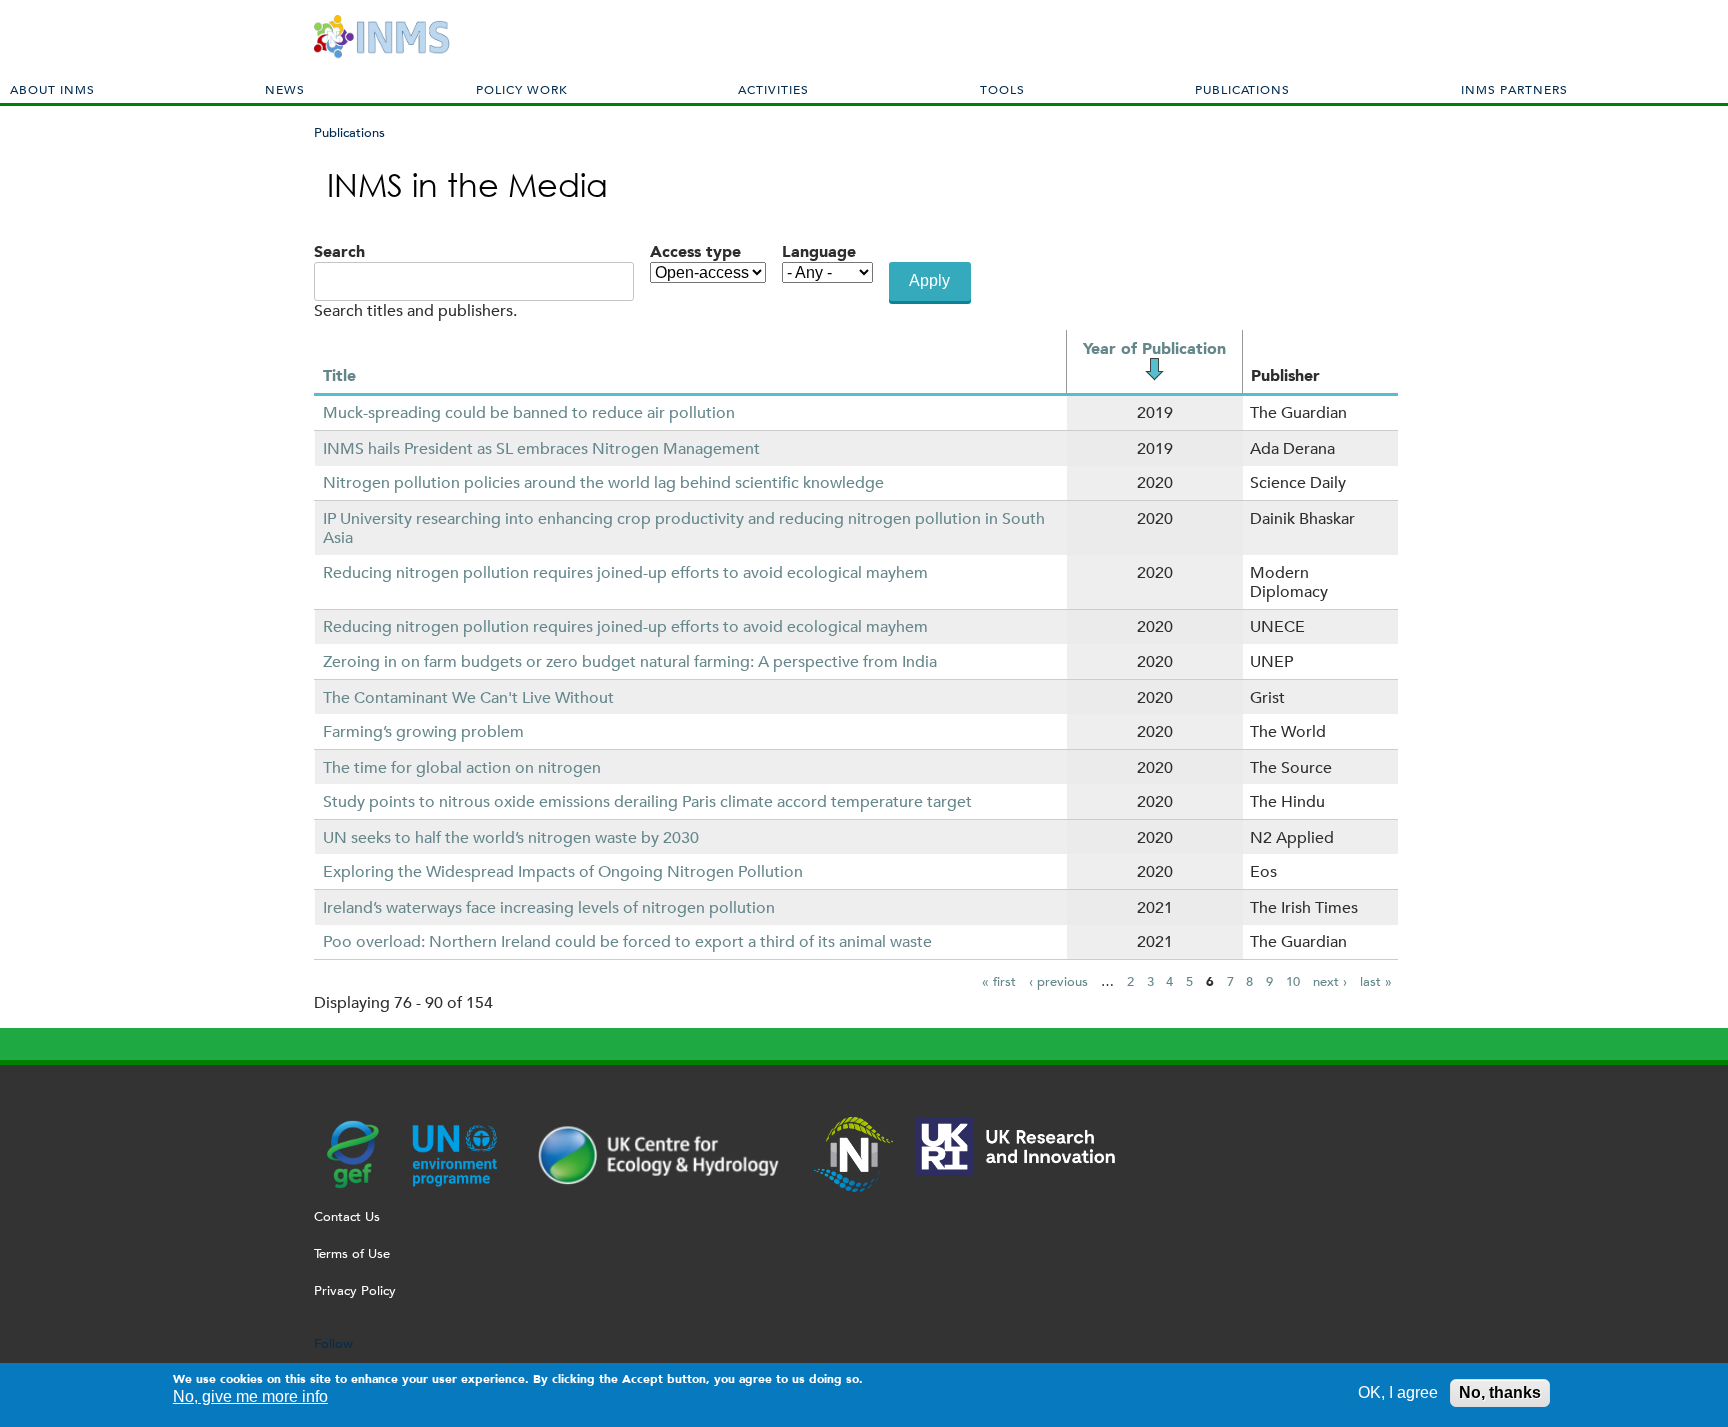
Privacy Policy (355, 1290)
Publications (1242, 89)
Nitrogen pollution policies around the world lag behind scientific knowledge (603, 482)
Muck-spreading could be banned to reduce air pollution (529, 412)
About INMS (52, 89)
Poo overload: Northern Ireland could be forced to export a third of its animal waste (627, 941)
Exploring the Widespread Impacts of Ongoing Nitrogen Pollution (563, 871)
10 (1293, 981)
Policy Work (522, 89)
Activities (773, 89)
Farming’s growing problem (423, 731)
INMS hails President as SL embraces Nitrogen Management (541, 448)
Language (819, 251)
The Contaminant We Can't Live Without (468, 697)
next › (1330, 981)
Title (339, 375)
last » (1376, 981)
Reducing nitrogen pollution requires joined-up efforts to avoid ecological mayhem (625, 572)
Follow (333, 1343)
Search (339, 251)
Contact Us (347, 1216)
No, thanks (1500, 1392)
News (285, 89)
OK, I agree (1398, 1392)
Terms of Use (352, 1253)
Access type (695, 251)
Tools (1002, 89)
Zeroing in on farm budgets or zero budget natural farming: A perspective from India (630, 661)
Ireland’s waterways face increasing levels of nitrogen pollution (549, 907)
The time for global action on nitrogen (462, 767)
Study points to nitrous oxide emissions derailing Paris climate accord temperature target (647, 801)
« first (999, 981)
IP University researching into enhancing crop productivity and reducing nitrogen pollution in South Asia (684, 528)
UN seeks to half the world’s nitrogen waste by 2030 (511, 837)
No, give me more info (250, 1397)
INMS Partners (1514, 89)
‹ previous (1058, 981)
